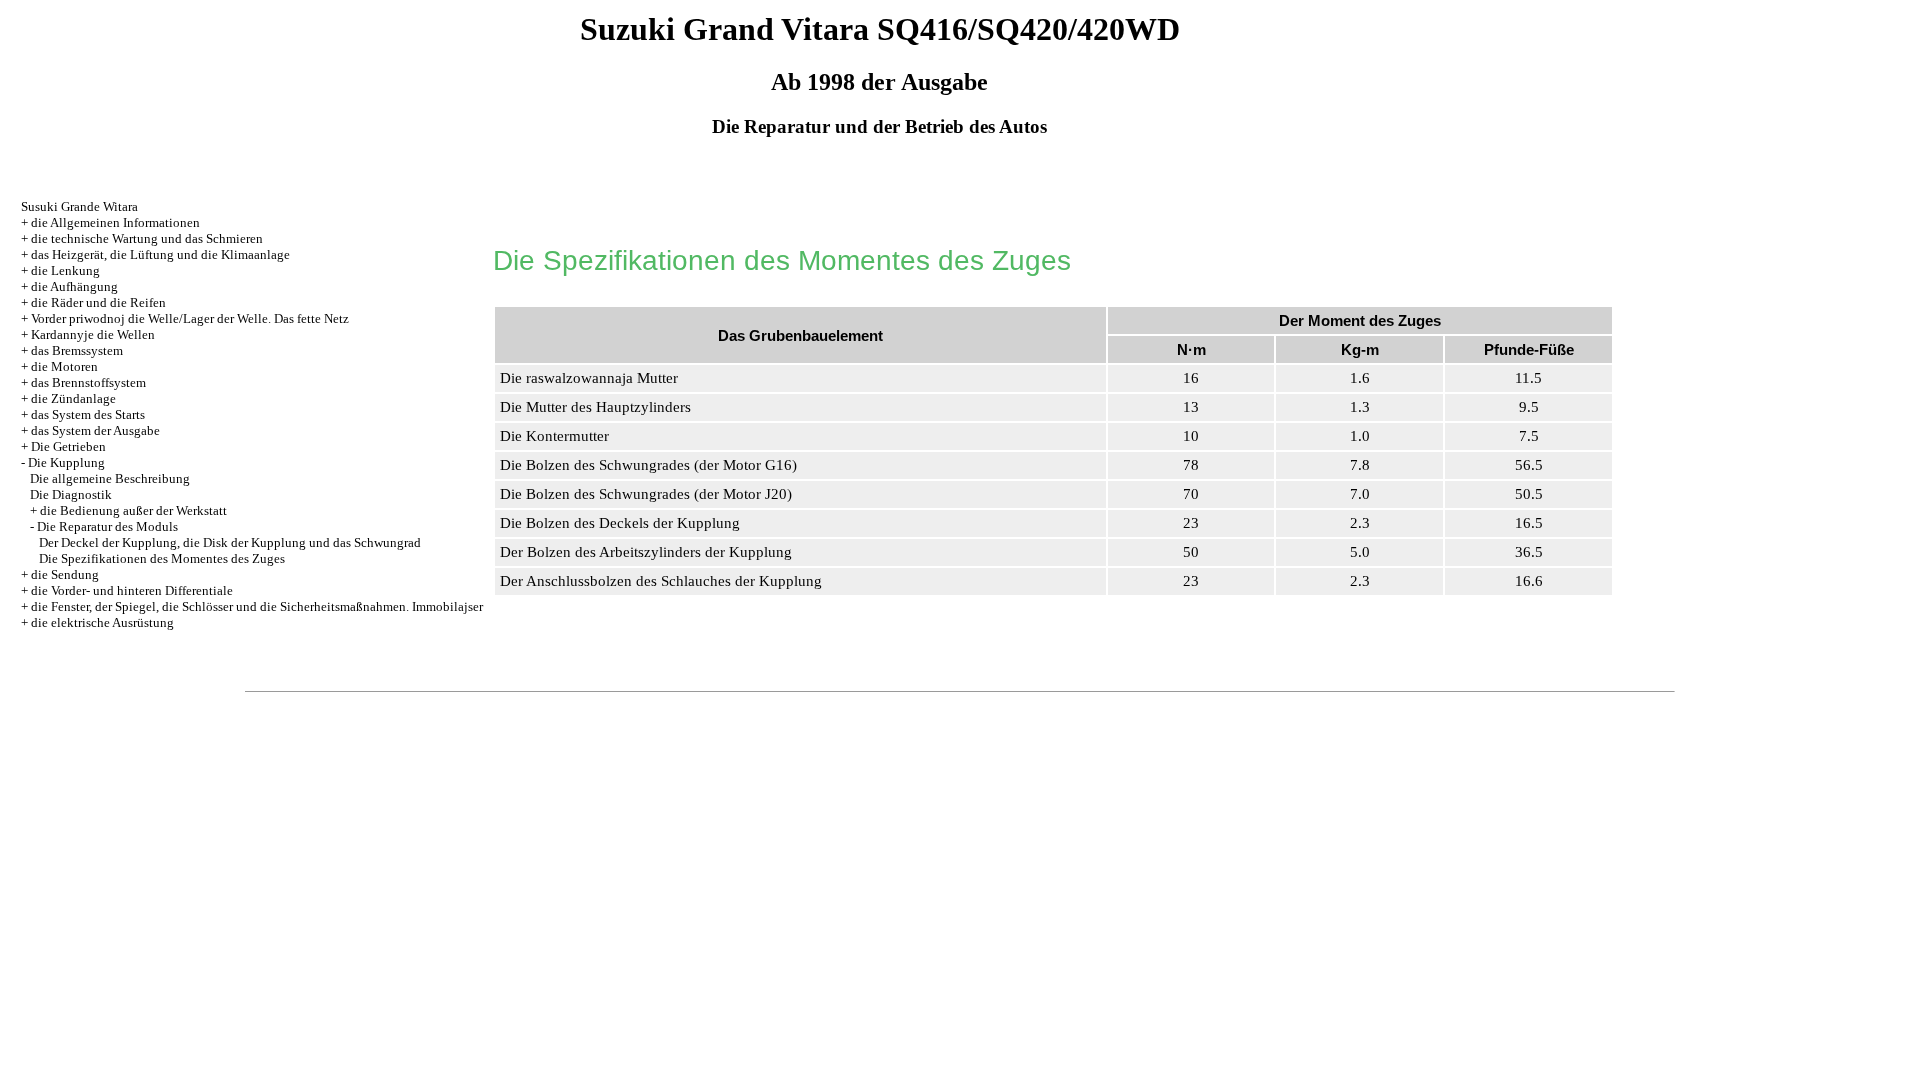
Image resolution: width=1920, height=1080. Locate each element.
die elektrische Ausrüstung (102, 622)
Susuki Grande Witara (79, 206)
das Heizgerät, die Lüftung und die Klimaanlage (160, 254)
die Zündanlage (73, 398)
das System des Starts (88, 414)
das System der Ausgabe (95, 430)
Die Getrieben (68, 446)
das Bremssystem (77, 350)
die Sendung (65, 574)
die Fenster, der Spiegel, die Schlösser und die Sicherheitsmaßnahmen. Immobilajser (257, 606)
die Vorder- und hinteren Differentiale (132, 590)
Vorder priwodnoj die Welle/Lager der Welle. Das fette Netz (190, 318)
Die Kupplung (66, 462)
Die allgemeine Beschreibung (110, 478)
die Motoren (64, 366)
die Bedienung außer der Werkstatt (133, 510)
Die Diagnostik (71, 494)
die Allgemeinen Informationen (115, 222)
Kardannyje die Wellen (93, 334)
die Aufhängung (74, 286)
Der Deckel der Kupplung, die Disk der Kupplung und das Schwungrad (230, 542)
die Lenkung (65, 270)
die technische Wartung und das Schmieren (147, 238)
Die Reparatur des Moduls (107, 526)
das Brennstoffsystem (88, 382)
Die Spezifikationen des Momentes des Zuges (162, 558)
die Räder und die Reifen (98, 302)
